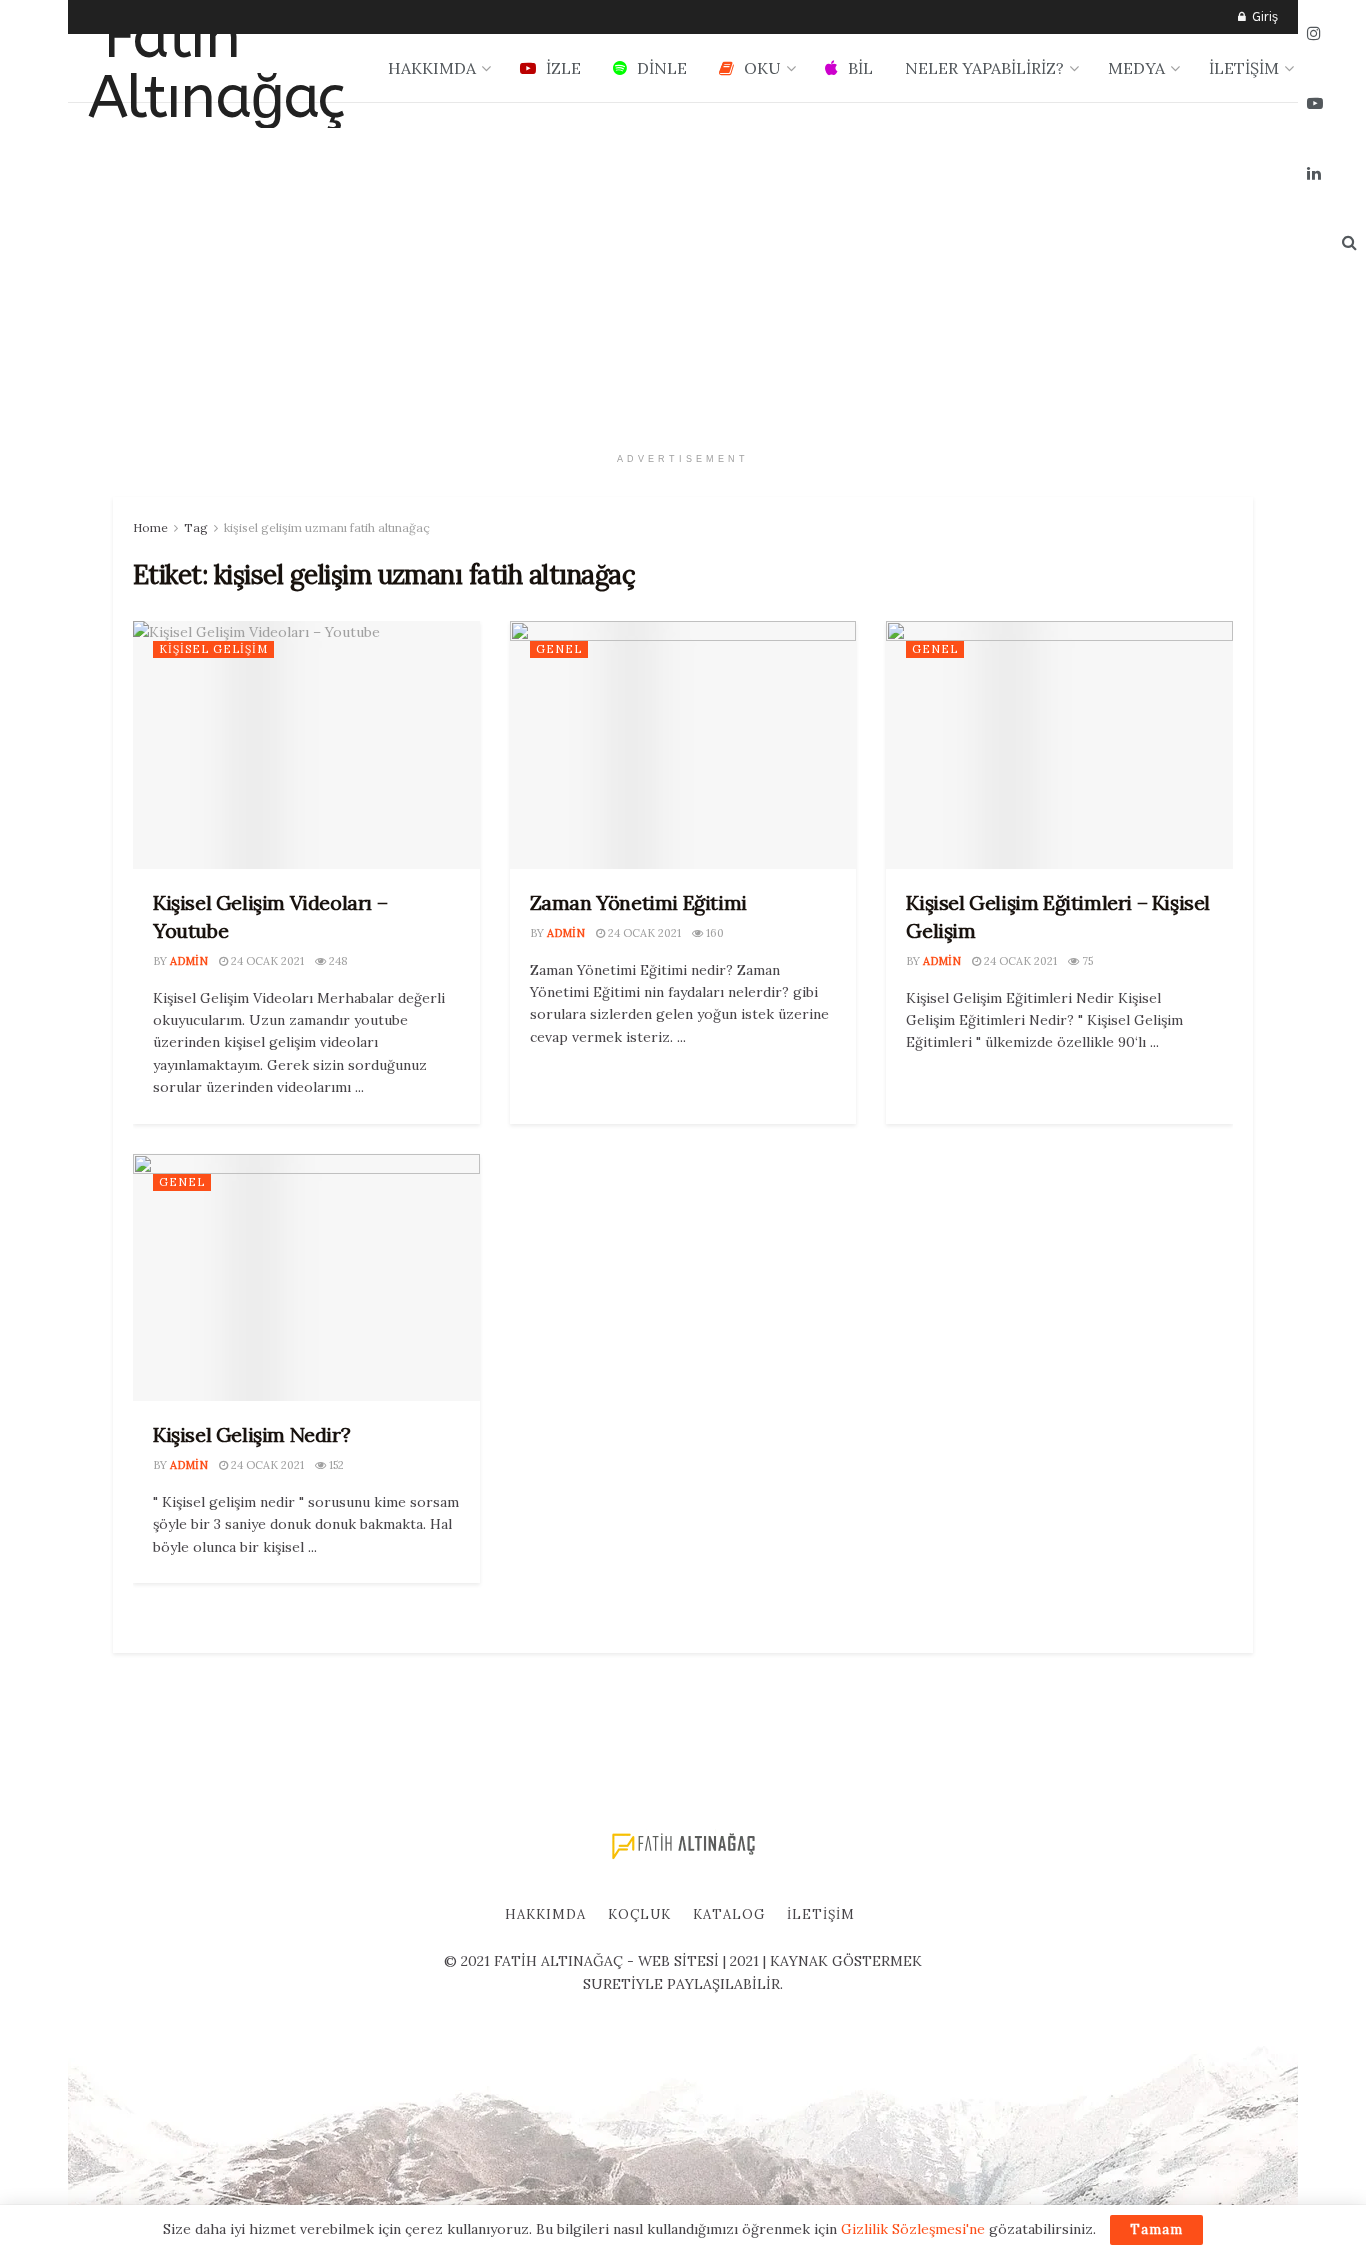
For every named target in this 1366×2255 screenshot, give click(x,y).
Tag (196, 527)
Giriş (1263, 17)
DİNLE (662, 68)
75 (1086, 961)
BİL (860, 68)
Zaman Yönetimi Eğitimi (638, 902)
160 (713, 933)
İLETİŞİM (1244, 68)
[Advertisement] (683, 273)
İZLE (563, 68)
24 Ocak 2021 (266, 961)
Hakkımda (545, 1914)
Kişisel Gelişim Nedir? (251, 1434)
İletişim (821, 1914)
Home (150, 527)
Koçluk (639, 1914)
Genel (559, 649)
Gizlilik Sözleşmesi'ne (913, 2229)
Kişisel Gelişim (213, 649)
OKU (762, 68)
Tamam (1156, 2229)
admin (189, 961)
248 (337, 961)
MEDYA (1136, 68)
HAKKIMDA (432, 68)
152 (335, 1465)
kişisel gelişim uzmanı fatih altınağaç (327, 527)
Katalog (729, 1914)
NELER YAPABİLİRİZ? (984, 68)
